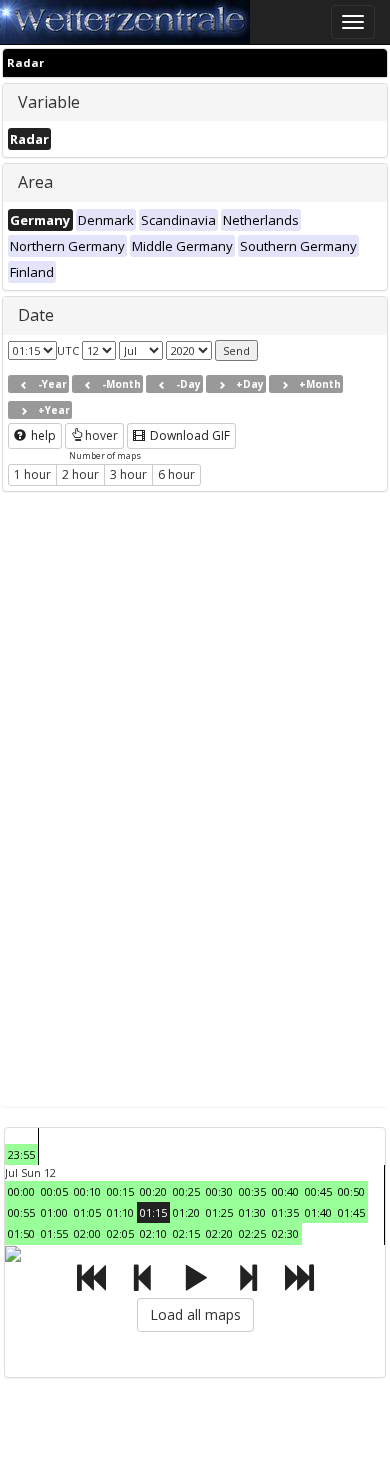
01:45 (351, 1212)
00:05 (54, 1191)
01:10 (120, 1212)
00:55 (21, 1212)
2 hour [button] (80, 474)
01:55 (54, 1233)
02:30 (285, 1233)
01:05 (87, 1212)
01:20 (186, 1212)
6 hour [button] (176, 474)
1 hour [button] (32, 474)
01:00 (54, 1212)
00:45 (318, 1191)
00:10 (87, 1191)
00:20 (153, 1191)
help (42, 435)
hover (101, 435)
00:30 (219, 1191)
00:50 (351, 1191)
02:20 (219, 1233)
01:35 (285, 1212)
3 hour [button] (128, 474)
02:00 (87, 1233)
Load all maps (195, 1314)
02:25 (252, 1233)
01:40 (318, 1212)
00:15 (120, 1191)
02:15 (186, 1233)
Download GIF (188, 435)
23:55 (21, 1154)
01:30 (252, 1212)
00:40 (285, 1191)
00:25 (186, 1191)
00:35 (252, 1191)
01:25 (219, 1212)
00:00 (21, 1191)
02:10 (153, 1233)
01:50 (21, 1233)
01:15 (153, 1212)
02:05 (120, 1233)
